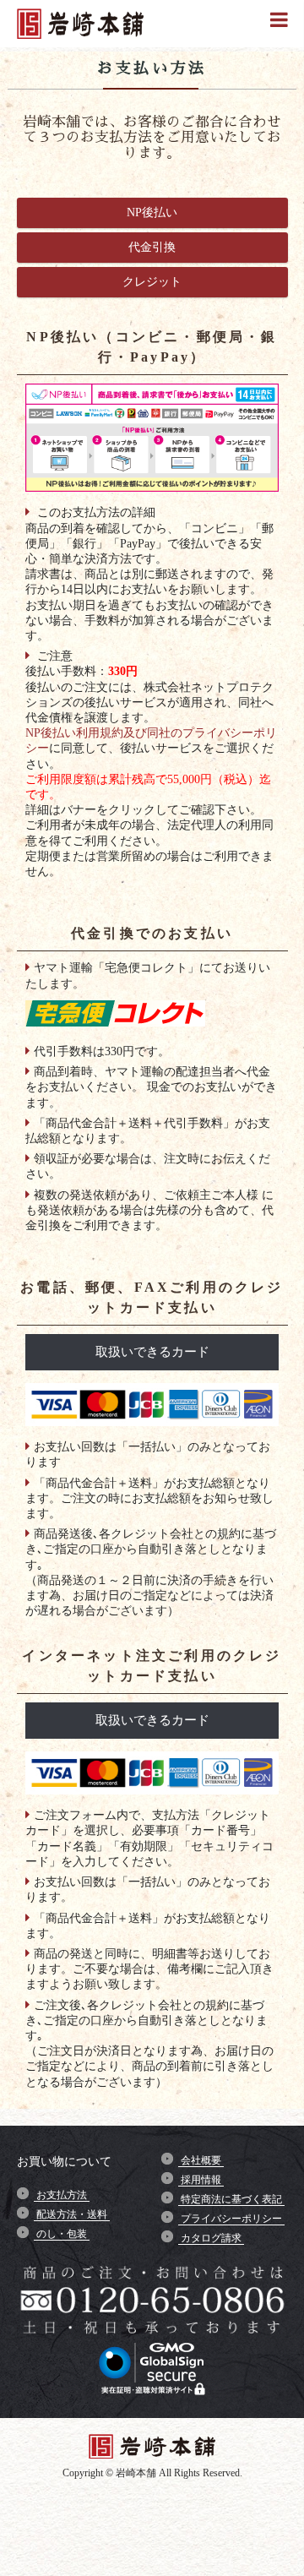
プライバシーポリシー (231, 2219)
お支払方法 (62, 2195)
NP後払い (152, 212)
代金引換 (152, 247)
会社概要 (201, 2160)
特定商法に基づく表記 (231, 2199)
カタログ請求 (211, 2238)
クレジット (152, 282)
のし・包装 (62, 2234)
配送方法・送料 (72, 2214)
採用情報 (201, 2180)
